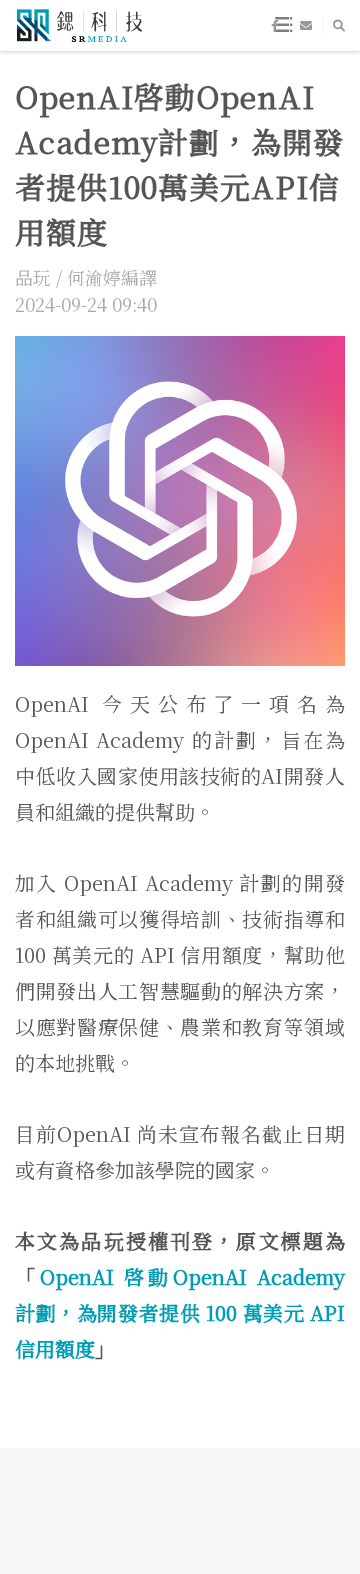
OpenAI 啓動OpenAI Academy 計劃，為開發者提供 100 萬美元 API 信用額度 (180, 1312)
